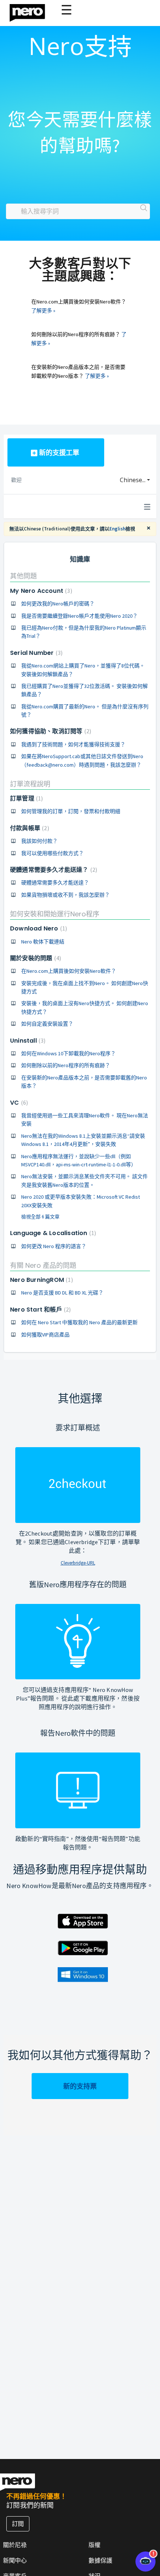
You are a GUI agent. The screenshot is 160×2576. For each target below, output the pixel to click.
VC (18, 1103)
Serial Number (35, 653)
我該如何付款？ (39, 841)
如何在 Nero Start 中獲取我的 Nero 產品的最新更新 (79, 1322)
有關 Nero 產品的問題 (43, 1265)
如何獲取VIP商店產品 (45, 1335)
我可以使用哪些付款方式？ (52, 853)
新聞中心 (15, 2560)
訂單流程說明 (30, 784)
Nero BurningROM (41, 1280)
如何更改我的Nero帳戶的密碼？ (58, 604)
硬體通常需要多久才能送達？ (53, 870)
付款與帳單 (29, 828)
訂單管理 (25, 798)
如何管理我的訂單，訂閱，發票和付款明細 (71, 811)
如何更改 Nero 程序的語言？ (54, 1246)
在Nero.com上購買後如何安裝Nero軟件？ (69, 971)
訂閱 (18, 2524)
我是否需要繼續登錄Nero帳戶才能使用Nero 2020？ (79, 616)
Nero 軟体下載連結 (43, 942)
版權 (95, 2545)
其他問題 (23, 576)
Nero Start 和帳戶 (39, 1310)
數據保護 (100, 2560)
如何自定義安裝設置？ (47, 1024)
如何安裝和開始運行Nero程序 (55, 914)
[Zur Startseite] (32, 11)
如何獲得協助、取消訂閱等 (50, 731)
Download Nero (38, 928)
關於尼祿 (15, 2545)
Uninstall (27, 1041)
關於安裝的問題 (35, 958)
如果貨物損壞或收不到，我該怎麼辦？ (65, 895)
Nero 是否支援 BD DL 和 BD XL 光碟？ (62, 1293)
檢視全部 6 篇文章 (40, 1217)
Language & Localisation (52, 1233)
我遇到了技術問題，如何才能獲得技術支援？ (73, 744)
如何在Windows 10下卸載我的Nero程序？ (68, 1053)
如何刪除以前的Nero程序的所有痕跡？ (66, 1065)
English (117, 529)
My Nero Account (40, 591)
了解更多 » (43, 311)
